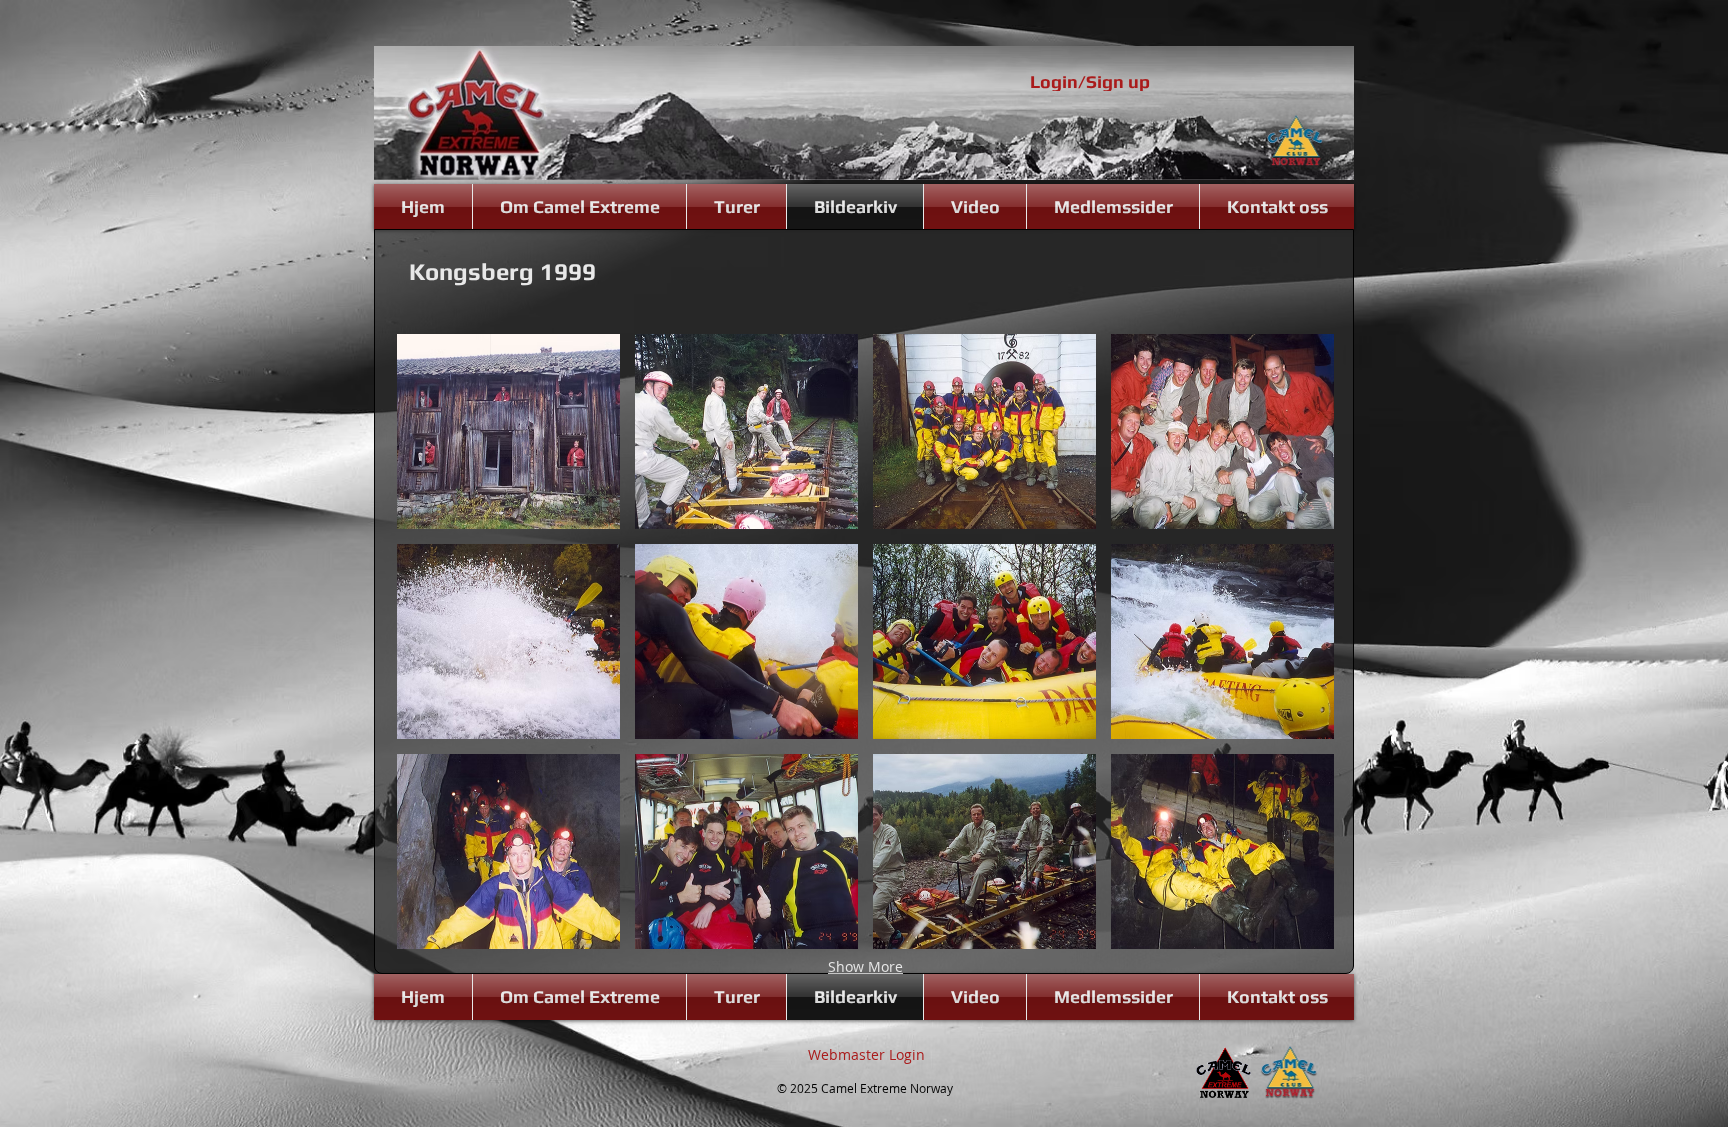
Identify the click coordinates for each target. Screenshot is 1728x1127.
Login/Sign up (1090, 82)
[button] (508, 431)
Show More (865, 966)
